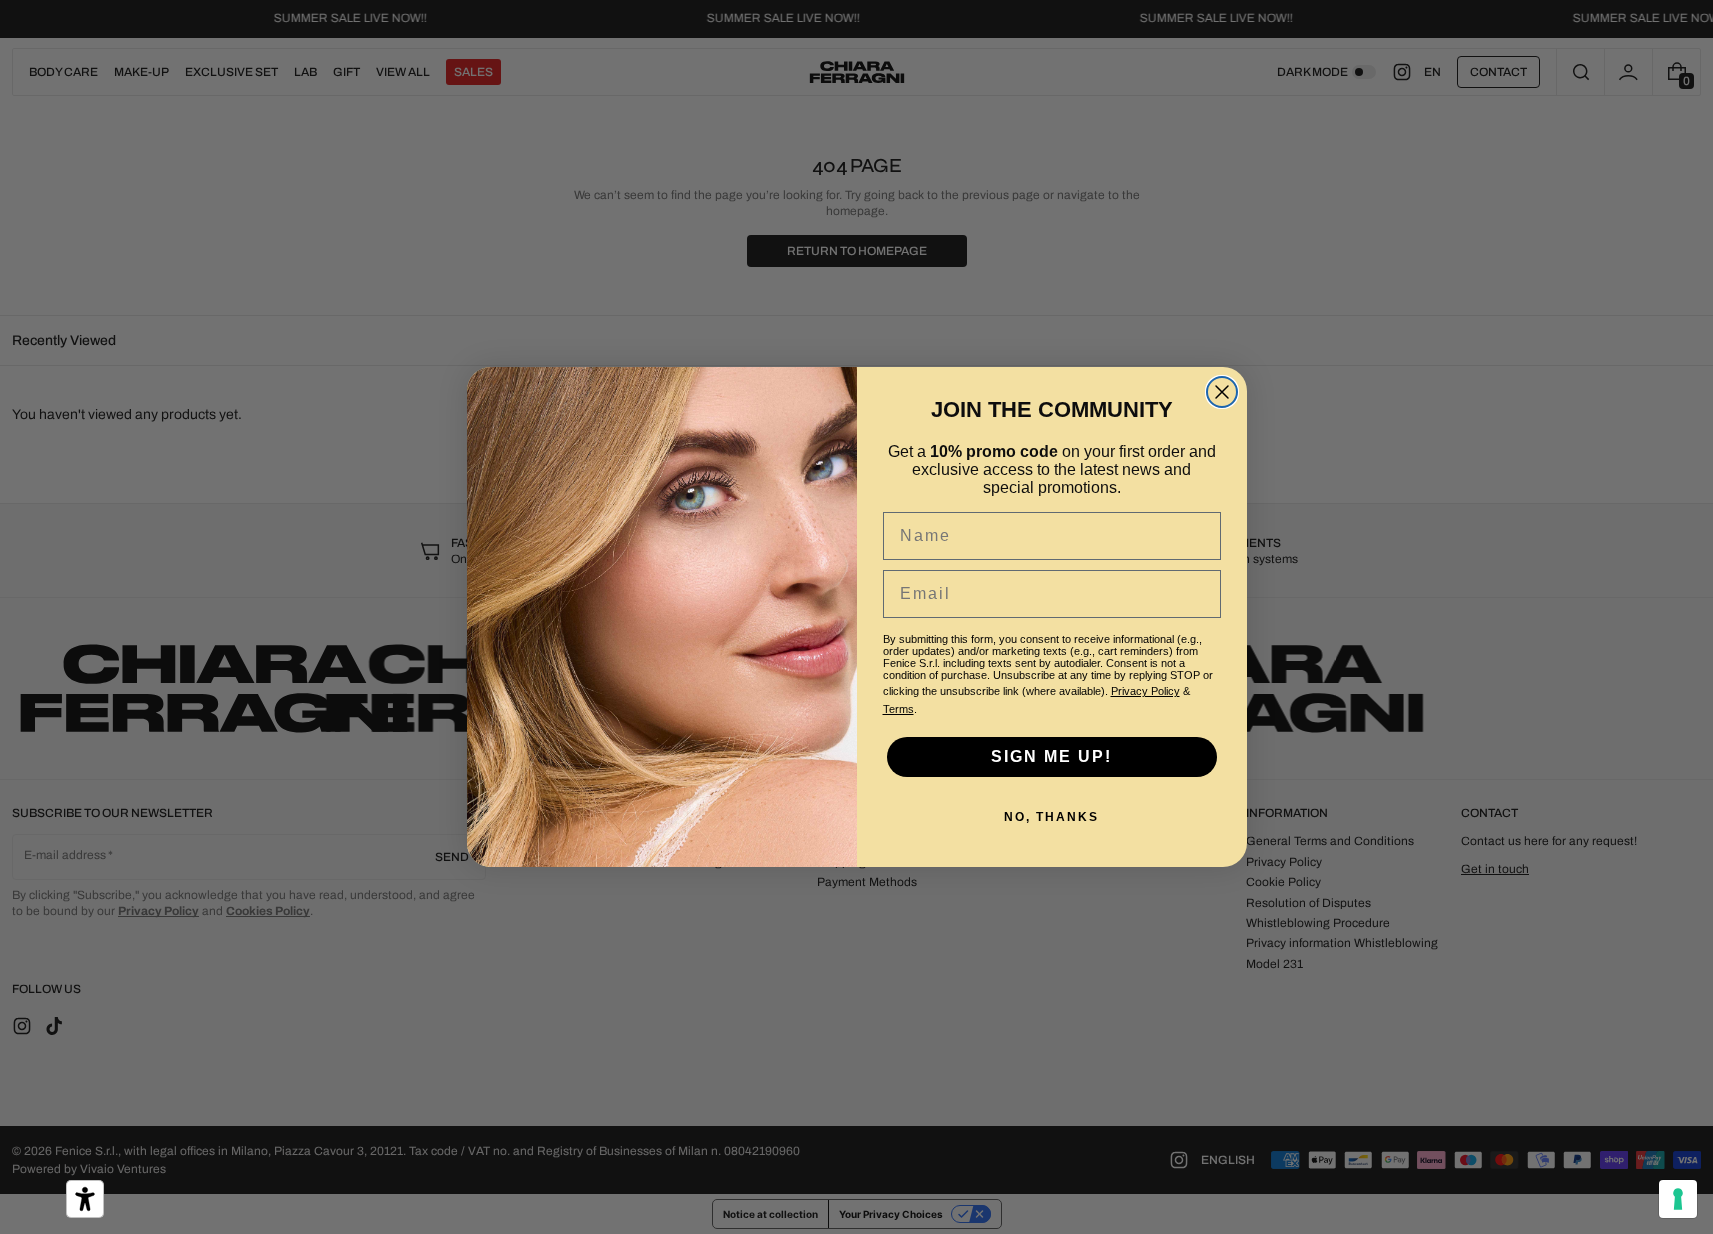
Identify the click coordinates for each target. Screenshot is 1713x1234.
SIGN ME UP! (1051, 756)
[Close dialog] (1222, 392)
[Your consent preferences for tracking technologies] (1678, 1199)
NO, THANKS (1051, 817)
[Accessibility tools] (85, 1199)
